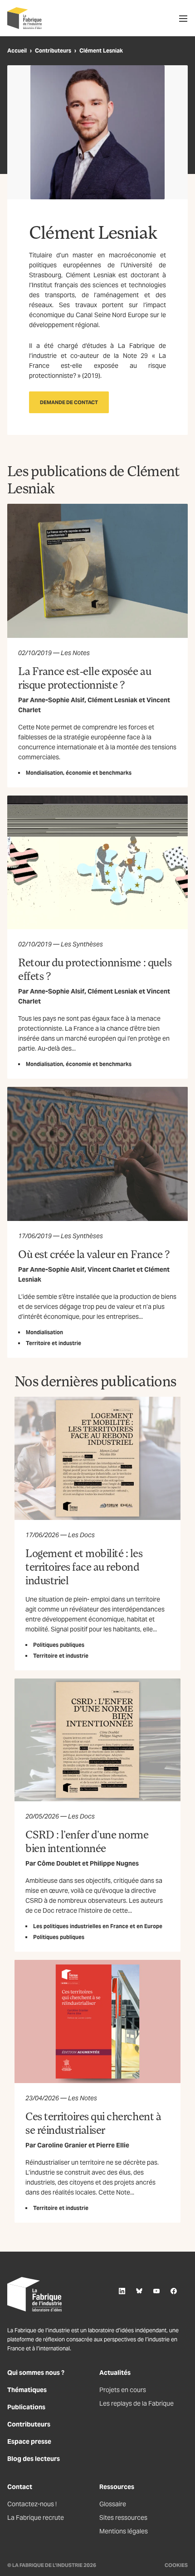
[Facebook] (174, 2291)
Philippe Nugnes (114, 1863)
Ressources (117, 2487)
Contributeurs (53, 51)
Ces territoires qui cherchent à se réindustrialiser (93, 2123)
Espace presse (29, 2441)
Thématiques (27, 2390)
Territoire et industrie (54, 1343)
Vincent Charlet (111, 1269)
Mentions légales (124, 2531)
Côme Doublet (59, 1863)
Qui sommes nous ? (36, 2373)
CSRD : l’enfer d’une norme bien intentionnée (87, 1841)
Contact (20, 2487)
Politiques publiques (59, 1645)
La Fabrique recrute (36, 2518)
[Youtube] (156, 2291)
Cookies (176, 2565)
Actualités (115, 2373)
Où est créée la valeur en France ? (94, 1254)
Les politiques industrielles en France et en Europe (98, 1926)
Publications (26, 2407)
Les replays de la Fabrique (136, 2403)
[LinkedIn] (122, 2291)
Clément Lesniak (112, 700)
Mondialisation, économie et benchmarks (79, 773)
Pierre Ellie (113, 2145)
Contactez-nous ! (32, 2504)
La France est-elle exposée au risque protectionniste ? (85, 678)
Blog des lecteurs (34, 2459)
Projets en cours (123, 2390)
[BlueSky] (139, 2291)
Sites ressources (123, 2518)
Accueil (17, 51)
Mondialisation (44, 1332)
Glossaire (113, 2504)
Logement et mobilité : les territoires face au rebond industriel (84, 1566)
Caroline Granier (62, 2145)
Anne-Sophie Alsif (57, 700)
